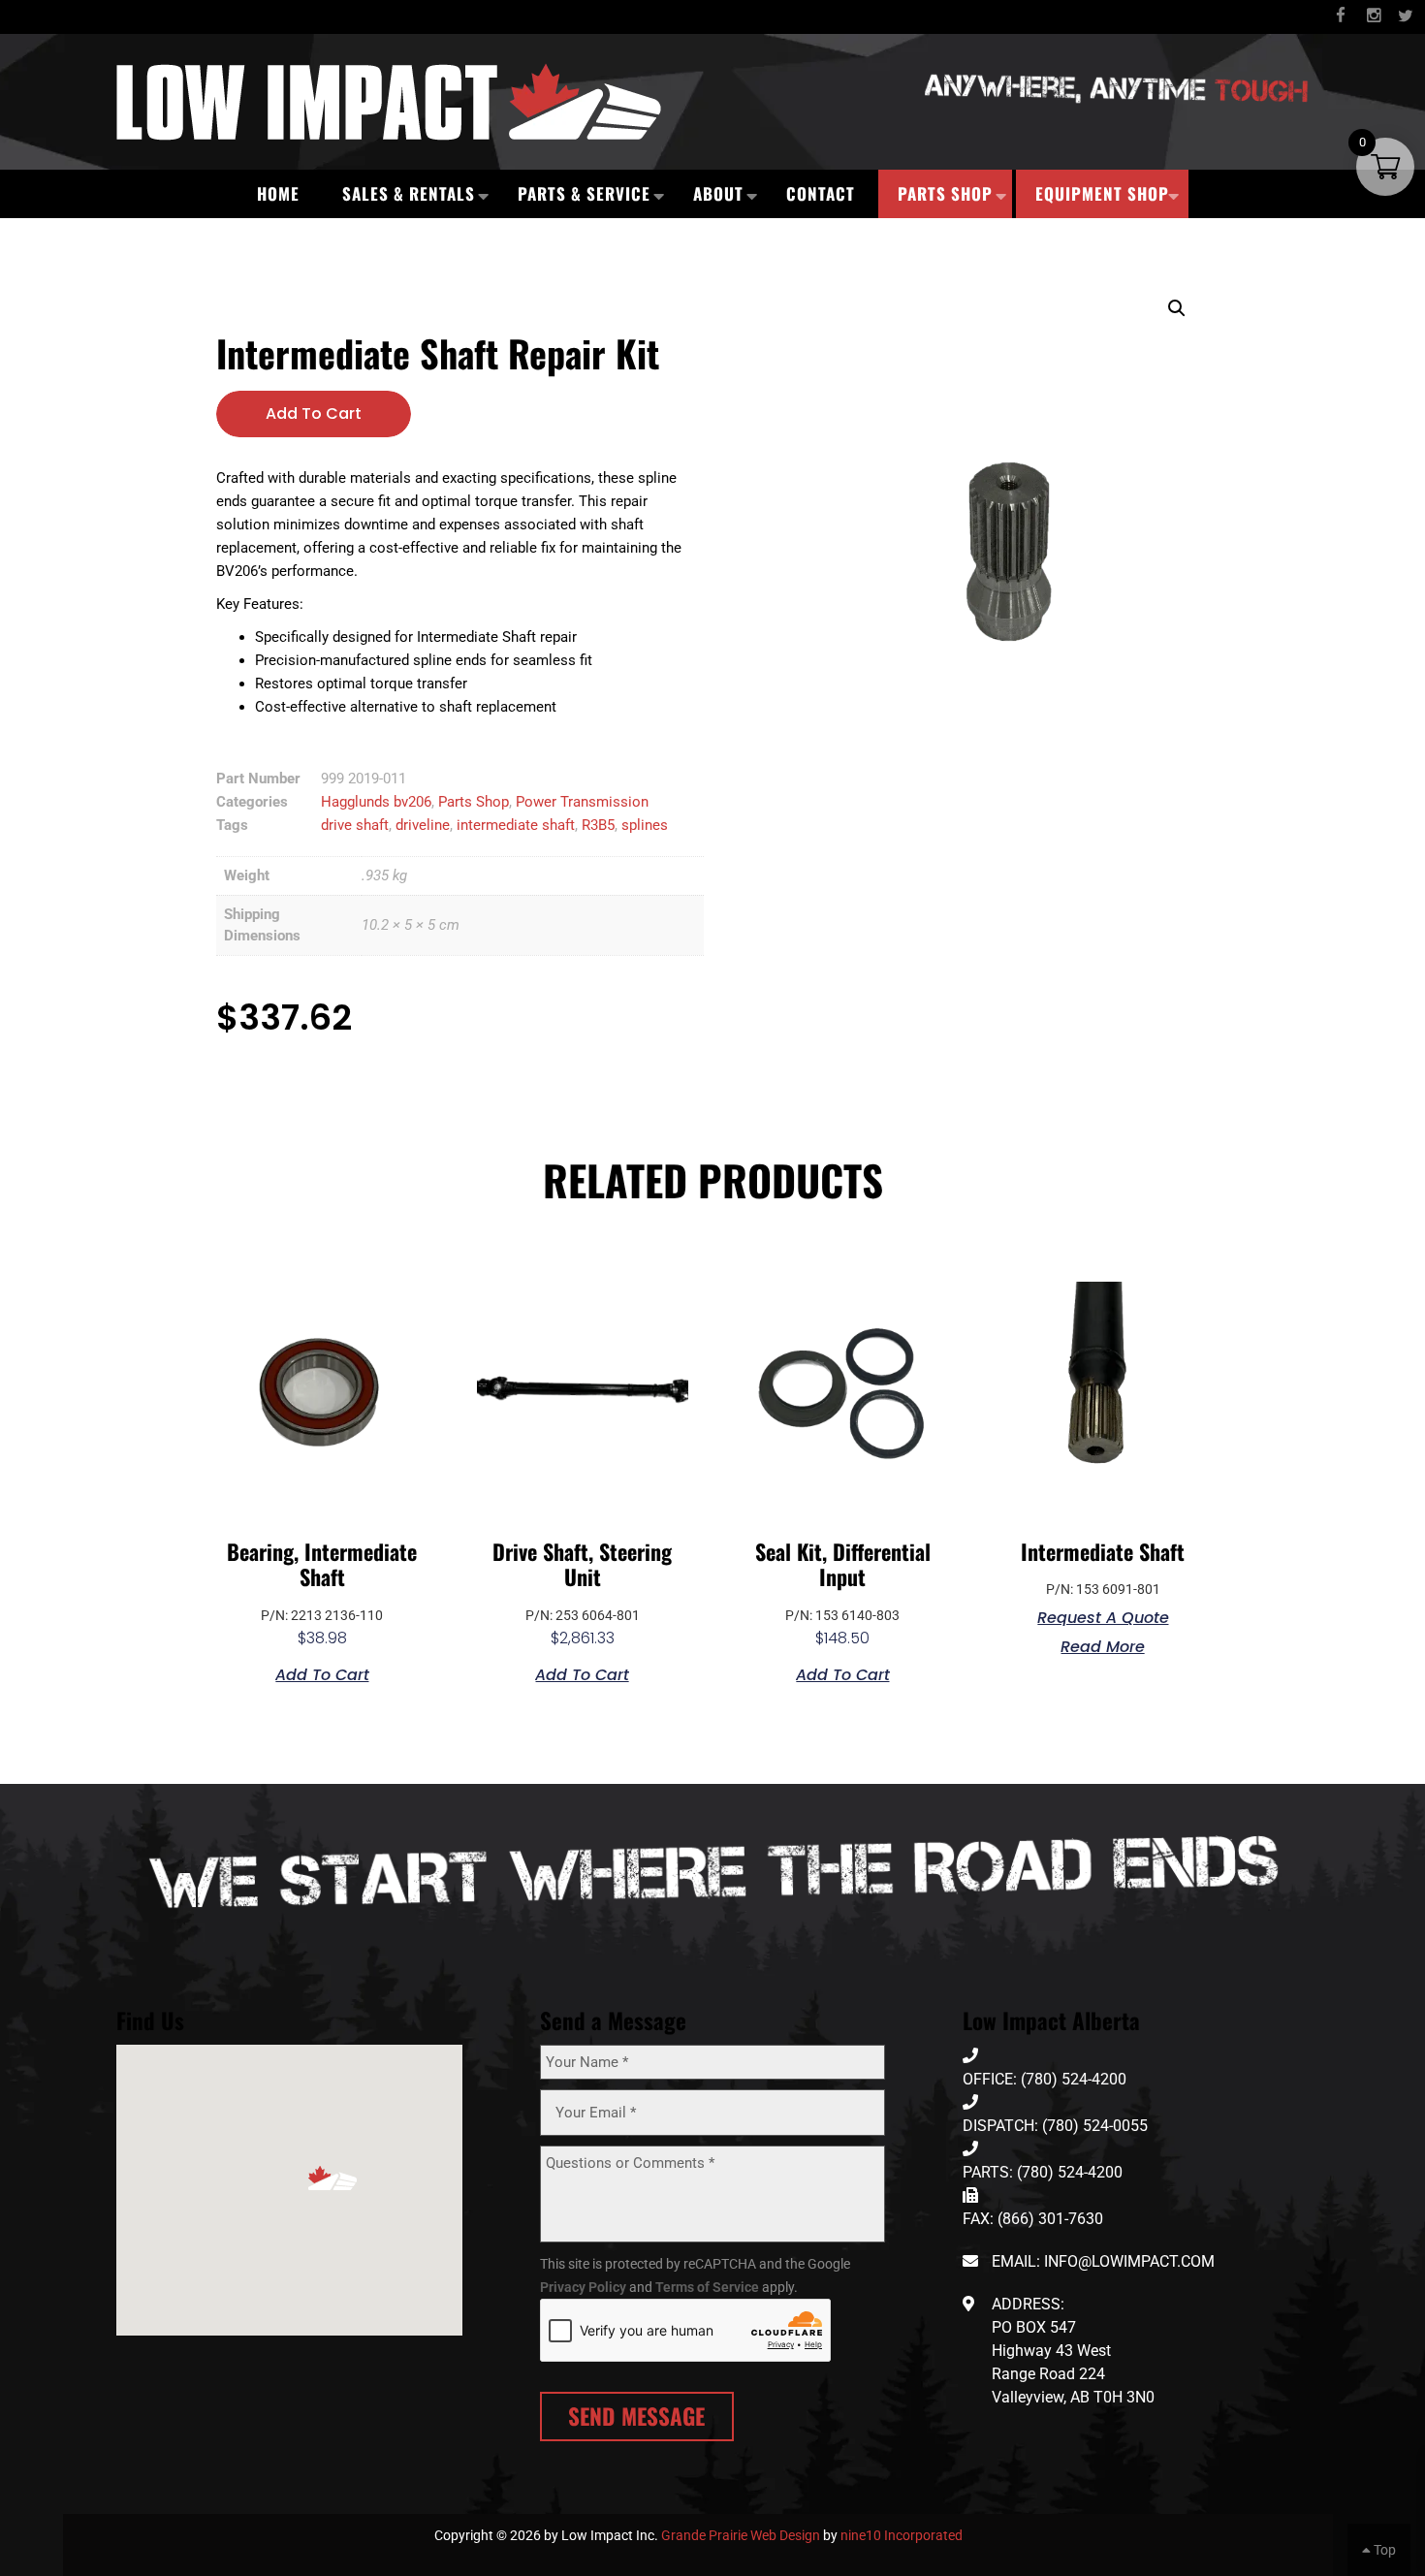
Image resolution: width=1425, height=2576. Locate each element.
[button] (1177, 308)
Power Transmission (582, 802)
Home (278, 193)
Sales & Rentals (409, 193)
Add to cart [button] (322, 1673)
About (718, 193)
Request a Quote (1103, 1616)
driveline (423, 825)
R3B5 (598, 825)
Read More (1103, 1645)
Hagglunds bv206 (376, 802)
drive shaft (355, 825)
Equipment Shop (1102, 193)
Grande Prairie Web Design (741, 2535)
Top (1383, 2550)
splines (645, 825)
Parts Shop (945, 193)
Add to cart (314, 413)
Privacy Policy (583, 2287)
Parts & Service (584, 193)
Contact (821, 193)
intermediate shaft (516, 825)
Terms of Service (707, 2287)
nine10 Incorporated (902, 2535)
